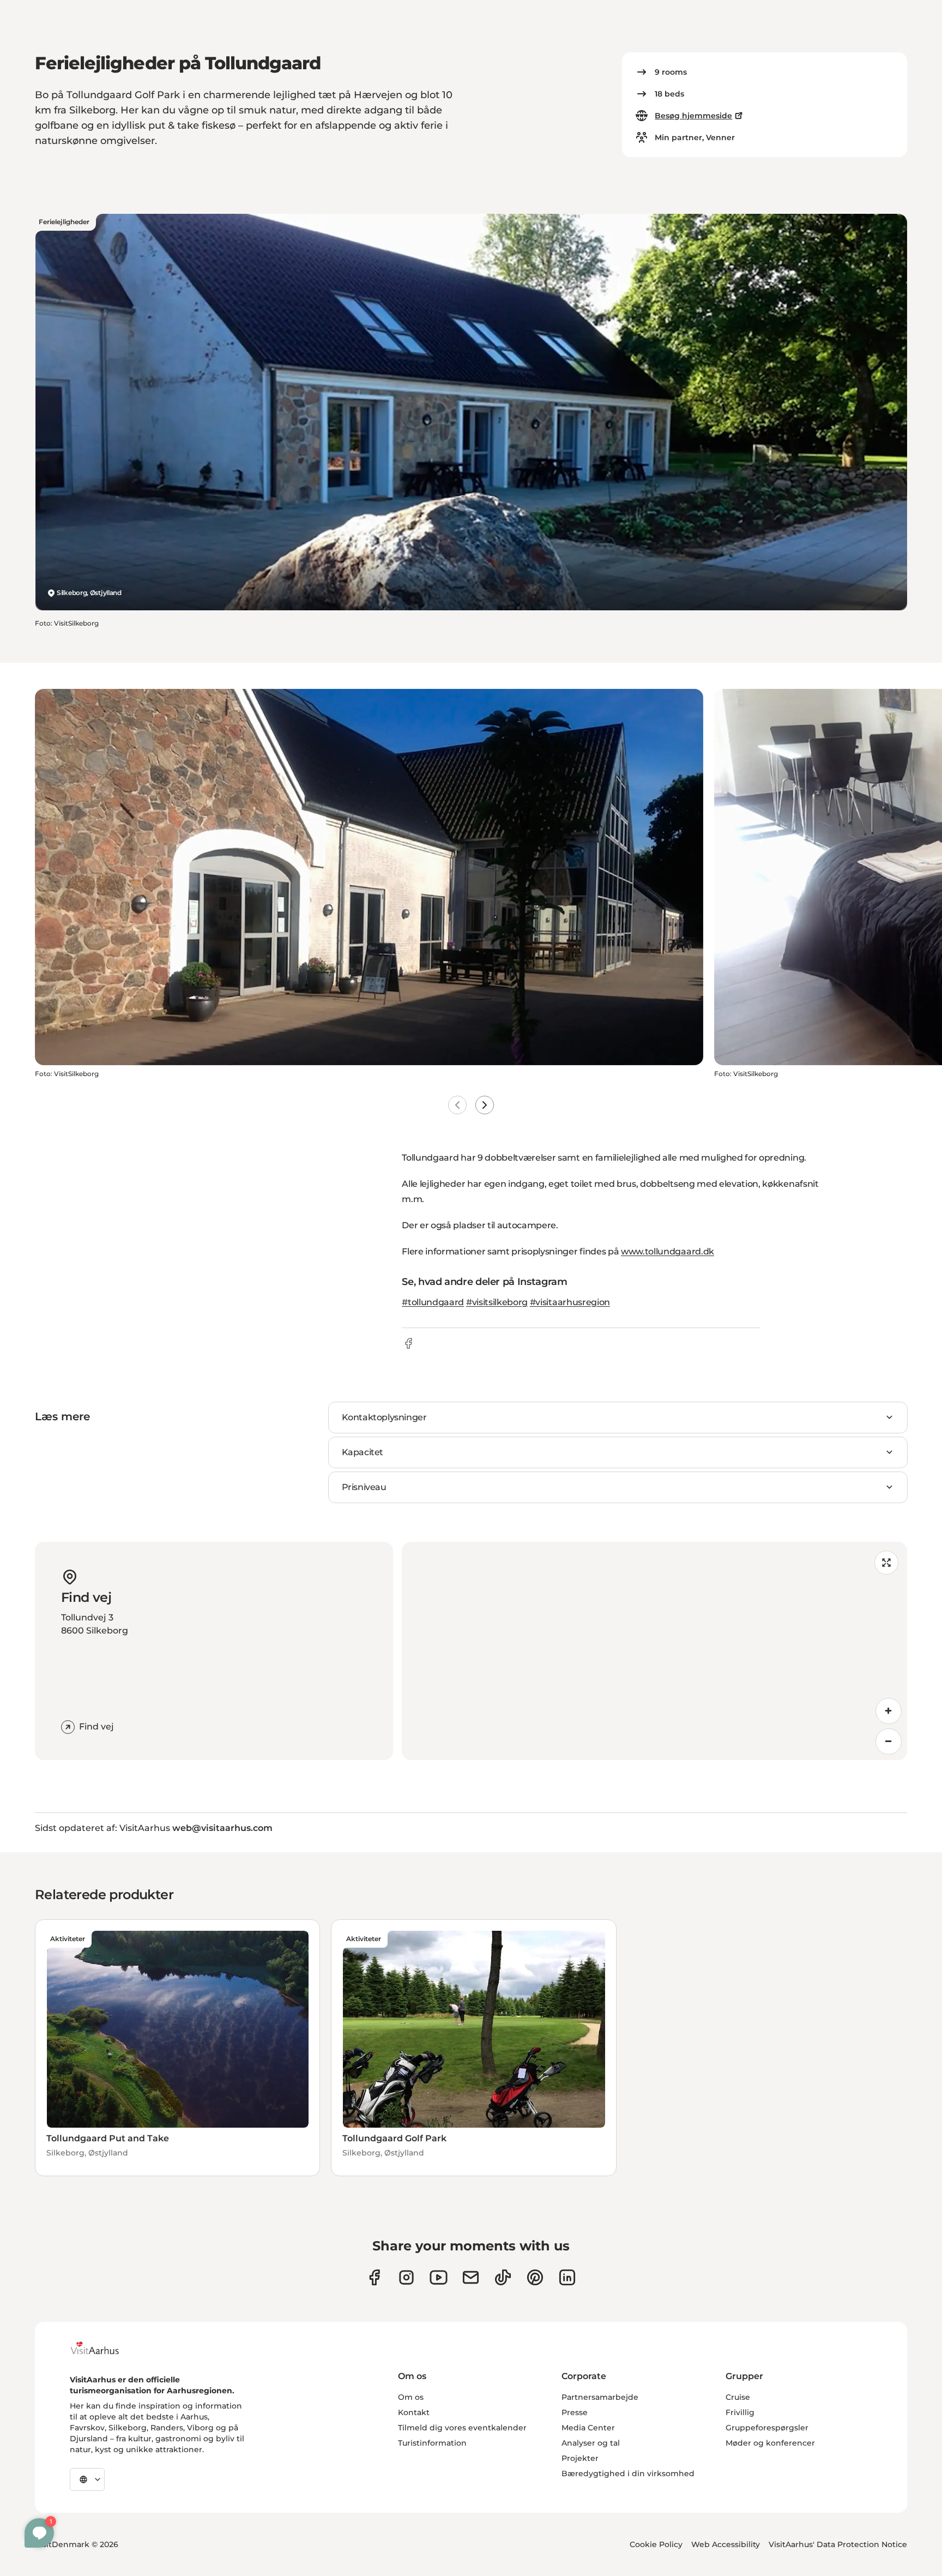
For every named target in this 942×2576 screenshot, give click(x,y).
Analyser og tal (591, 2443)
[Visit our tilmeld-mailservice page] (471, 2277)
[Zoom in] (889, 1711)
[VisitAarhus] (103, 2348)
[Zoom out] (889, 1742)
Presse (575, 2412)
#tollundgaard (433, 1302)
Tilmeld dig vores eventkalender (462, 2428)
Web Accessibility (726, 2544)
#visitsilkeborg (497, 1302)
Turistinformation (432, 2443)
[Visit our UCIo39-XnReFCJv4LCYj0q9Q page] (439, 2277)
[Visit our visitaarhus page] (374, 2277)
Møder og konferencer (770, 2443)
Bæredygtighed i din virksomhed (628, 2473)
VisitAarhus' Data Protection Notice (838, 2544)
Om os (411, 2397)
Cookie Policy (656, 2544)
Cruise (738, 2397)
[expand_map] (886, 1563)
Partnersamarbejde (600, 2397)
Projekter (580, 2458)
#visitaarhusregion (570, 1302)
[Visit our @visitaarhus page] (503, 2277)
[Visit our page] (406, 2277)
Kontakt (414, 2412)
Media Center (588, 2428)
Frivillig (740, 2412)
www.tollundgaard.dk (668, 1251)
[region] (654, 1651)
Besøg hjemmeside (693, 116)
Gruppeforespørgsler (767, 2428)
